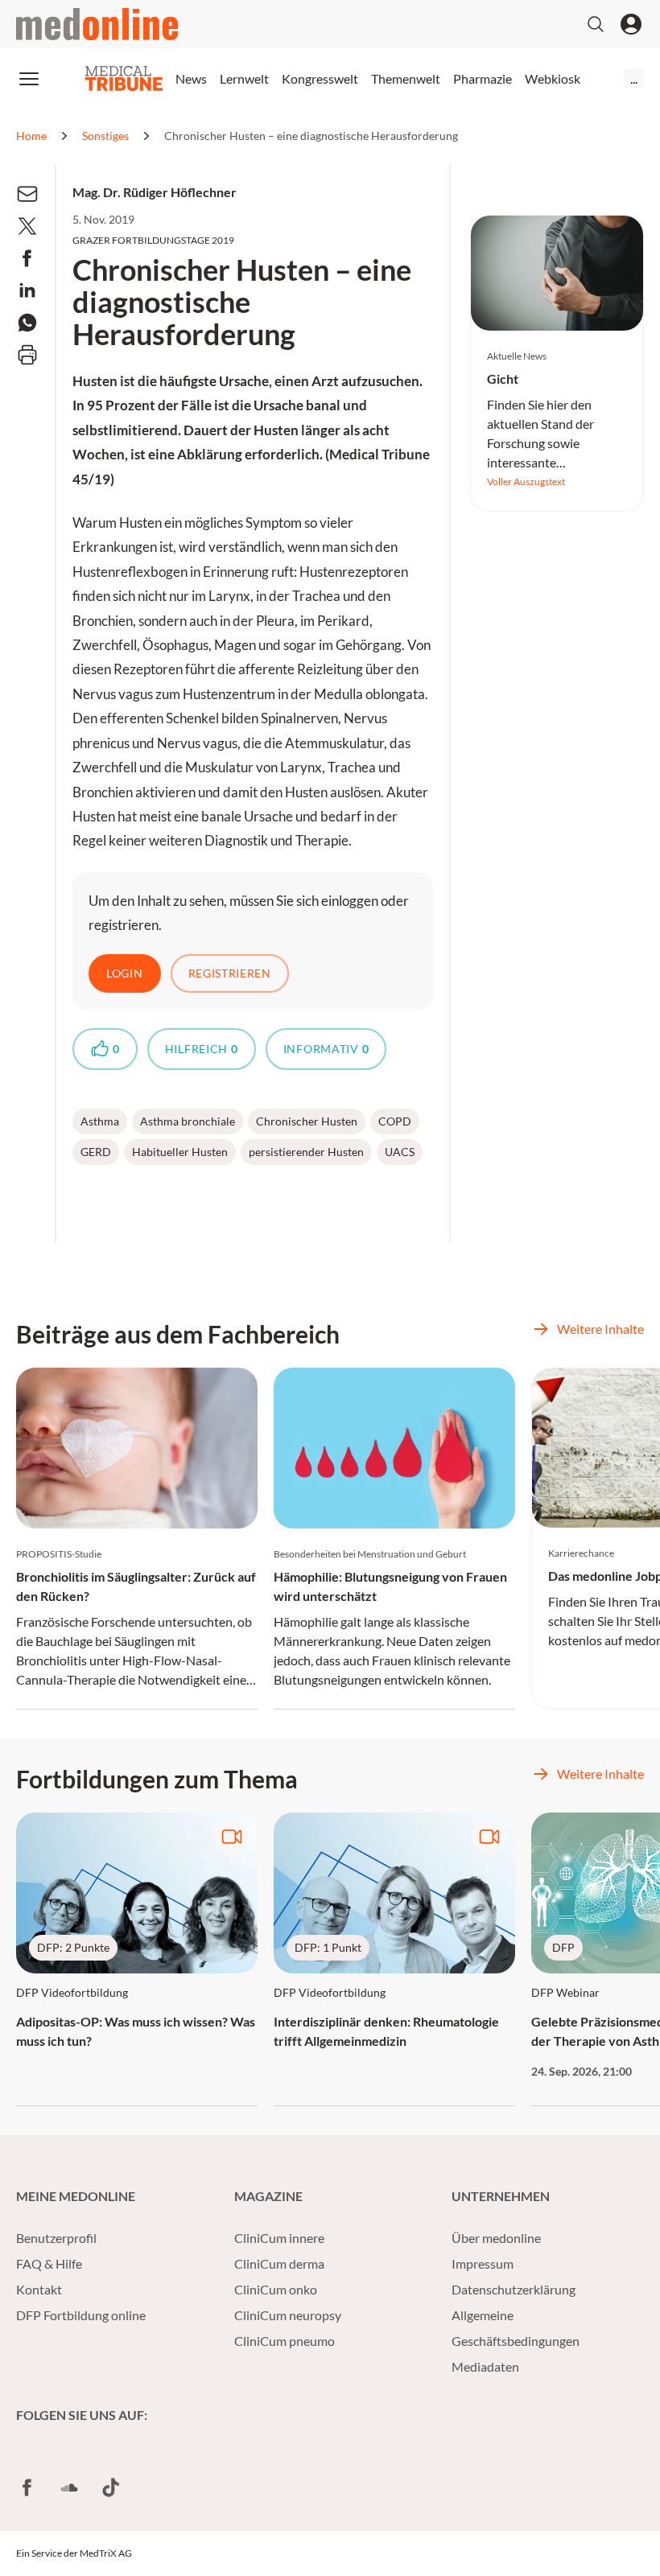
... (634, 78)
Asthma (100, 1121)
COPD (395, 1121)
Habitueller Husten (180, 1152)
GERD (96, 1152)
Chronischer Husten (307, 1121)
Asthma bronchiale (188, 1121)
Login (125, 973)
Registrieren (230, 973)
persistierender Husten (306, 1152)
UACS (400, 1152)
